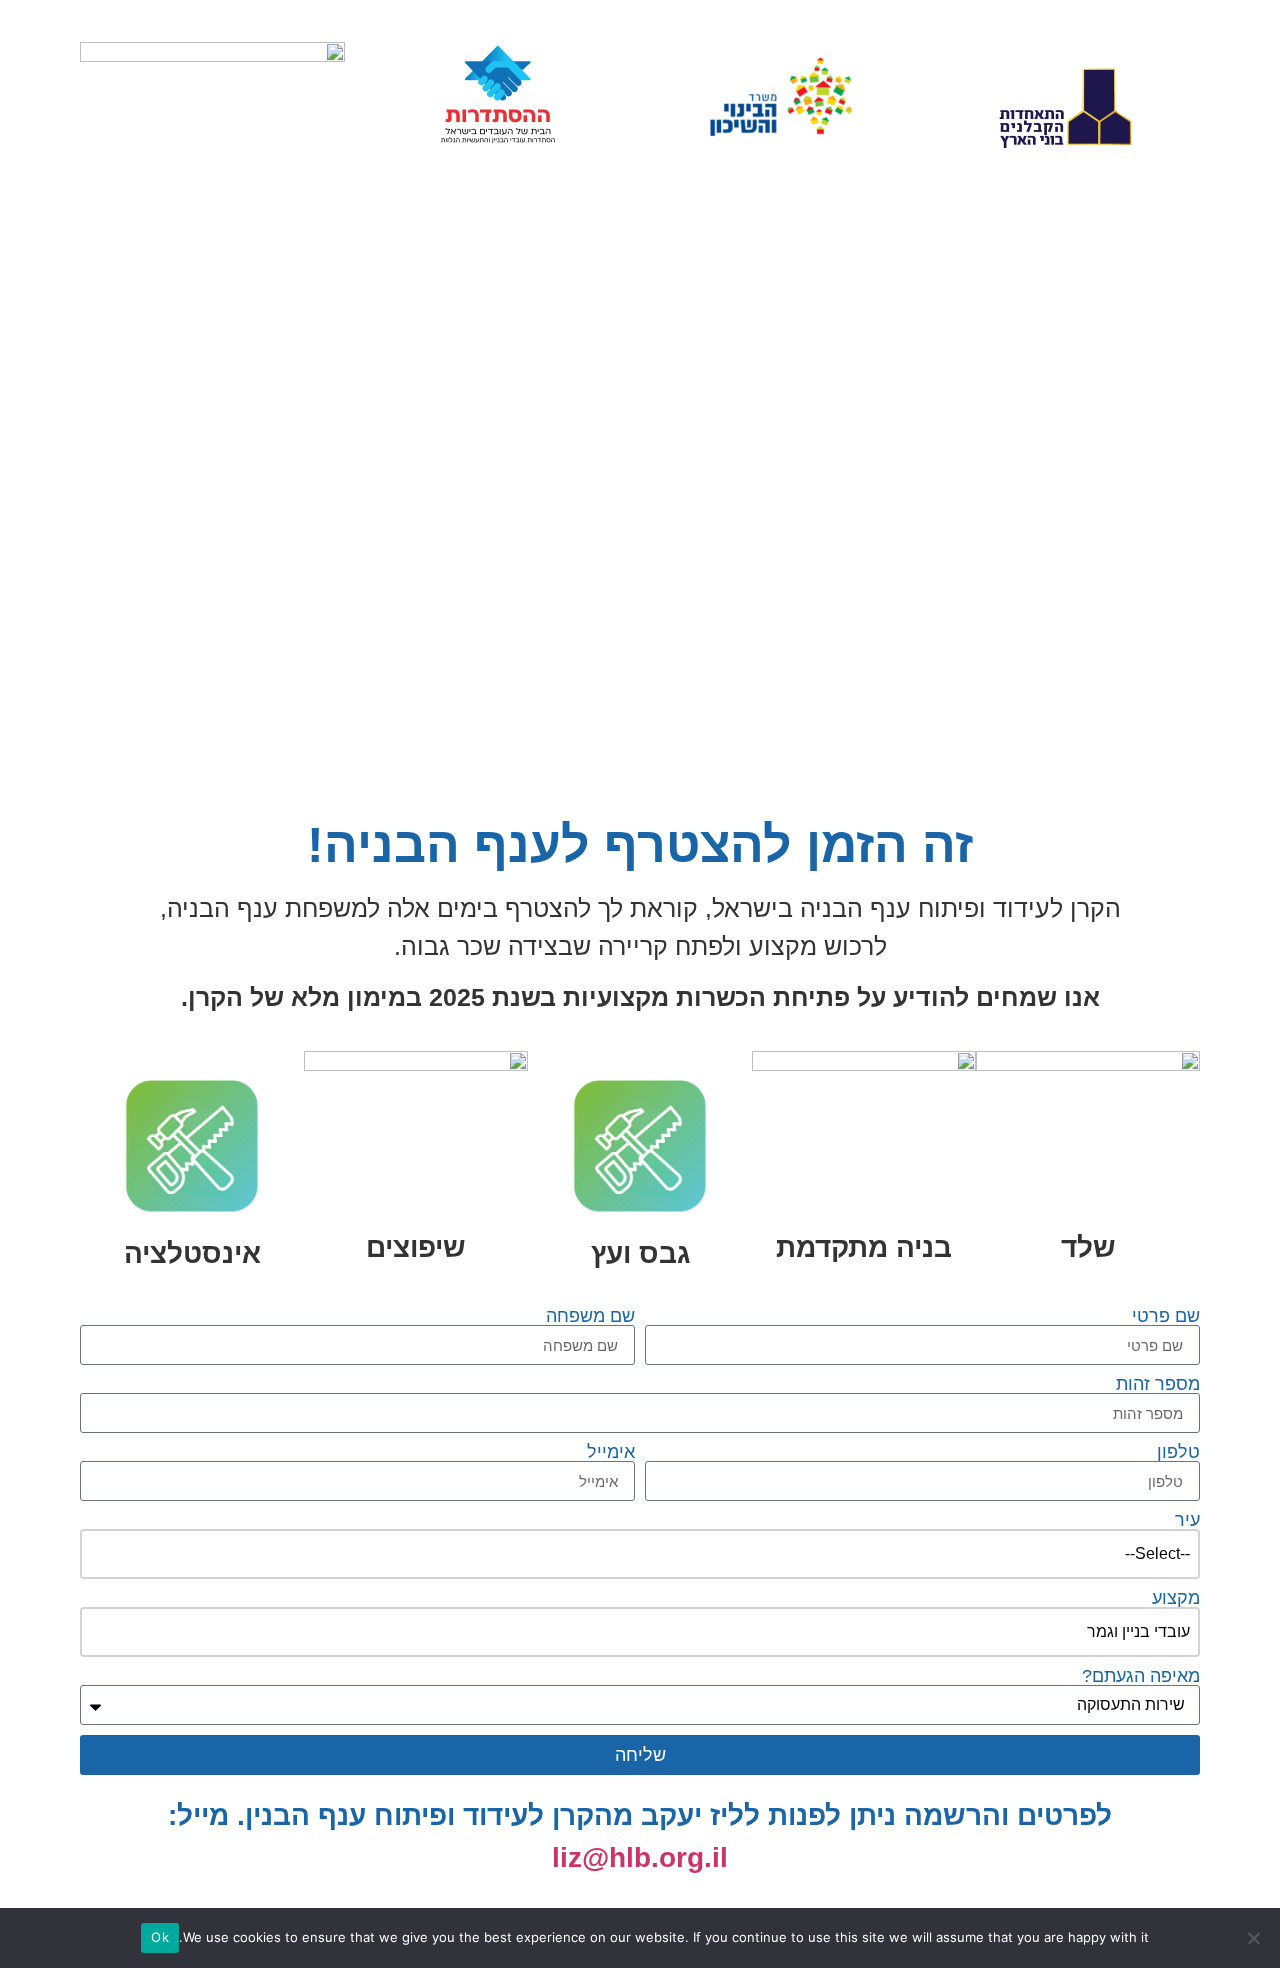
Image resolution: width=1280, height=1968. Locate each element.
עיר (1187, 1520)
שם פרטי (1166, 1316)
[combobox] (640, 1554)
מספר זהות (1158, 1384)
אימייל (611, 1452)
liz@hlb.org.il (640, 1857)
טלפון (1178, 1452)
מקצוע (1176, 1598)
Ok (160, 1937)
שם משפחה (590, 1316)
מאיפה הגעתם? (1141, 1676)
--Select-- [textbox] (1157, 1553)
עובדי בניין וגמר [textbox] (1138, 1631)
